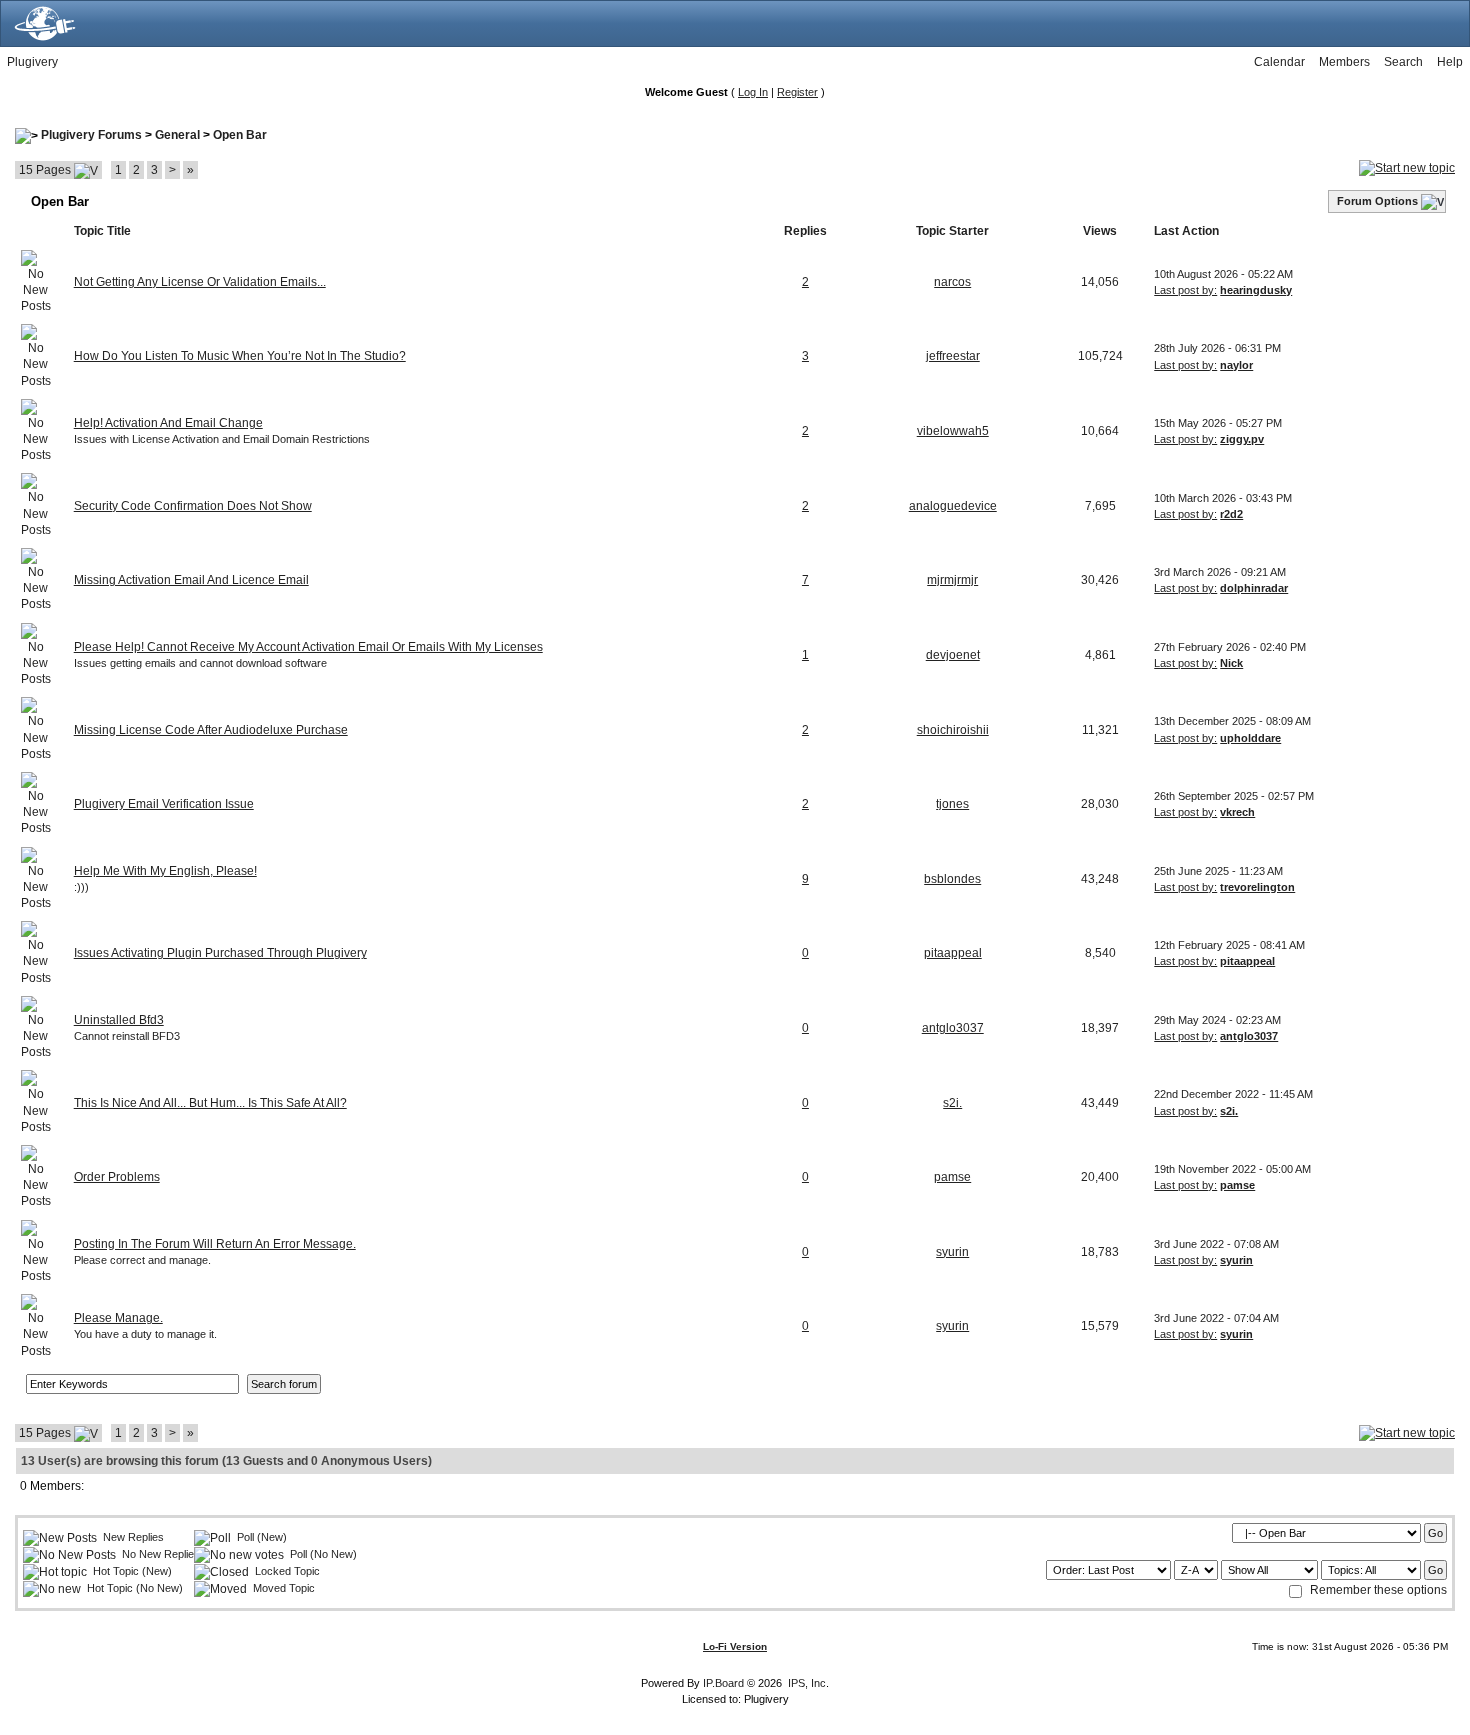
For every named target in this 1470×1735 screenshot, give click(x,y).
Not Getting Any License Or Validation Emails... (200, 282)
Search (1403, 62)
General (177, 135)
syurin (952, 1252)
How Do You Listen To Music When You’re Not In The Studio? (240, 356)
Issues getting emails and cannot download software (200, 663)
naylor (1236, 365)
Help (1450, 62)
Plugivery (32, 62)
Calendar (1279, 62)
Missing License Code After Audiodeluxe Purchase (211, 730)
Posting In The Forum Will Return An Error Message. (215, 1244)
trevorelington (1257, 887)
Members (1344, 62)
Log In (753, 92)
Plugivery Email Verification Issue (164, 804)
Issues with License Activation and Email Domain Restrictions (222, 439)
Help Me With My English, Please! (165, 871)
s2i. (952, 1103)
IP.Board (723, 1683)
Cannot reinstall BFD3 (127, 1036)
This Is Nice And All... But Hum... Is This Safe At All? (210, 1103)
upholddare (1250, 738)
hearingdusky (1256, 290)
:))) (81, 887)
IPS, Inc (807, 1683)
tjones (952, 804)
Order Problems (117, 1177)
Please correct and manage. (142, 1260)
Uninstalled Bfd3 (119, 1020)
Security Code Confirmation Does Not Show (193, 506)
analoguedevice (953, 506)
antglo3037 (953, 1028)
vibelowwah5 (953, 431)
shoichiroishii (953, 730)
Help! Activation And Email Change (168, 423)
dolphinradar (1254, 588)
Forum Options (1377, 201)
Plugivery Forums (91, 135)
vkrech (1237, 812)
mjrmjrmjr (952, 580)
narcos (952, 282)
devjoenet (953, 655)
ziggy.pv (1242, 439)
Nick (1231, 663)
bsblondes (952, 879)
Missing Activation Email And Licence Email (191, 580)
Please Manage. (118, 1318)
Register (797, 92)
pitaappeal (953, 953)
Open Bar (240, 135)
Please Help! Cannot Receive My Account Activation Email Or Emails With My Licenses (308, 647)
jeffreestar (953, 356)
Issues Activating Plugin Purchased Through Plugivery (220, 953)
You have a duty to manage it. (145, 1334)
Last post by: (1185, 290)
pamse (952, 1177)
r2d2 (1231, 514)
